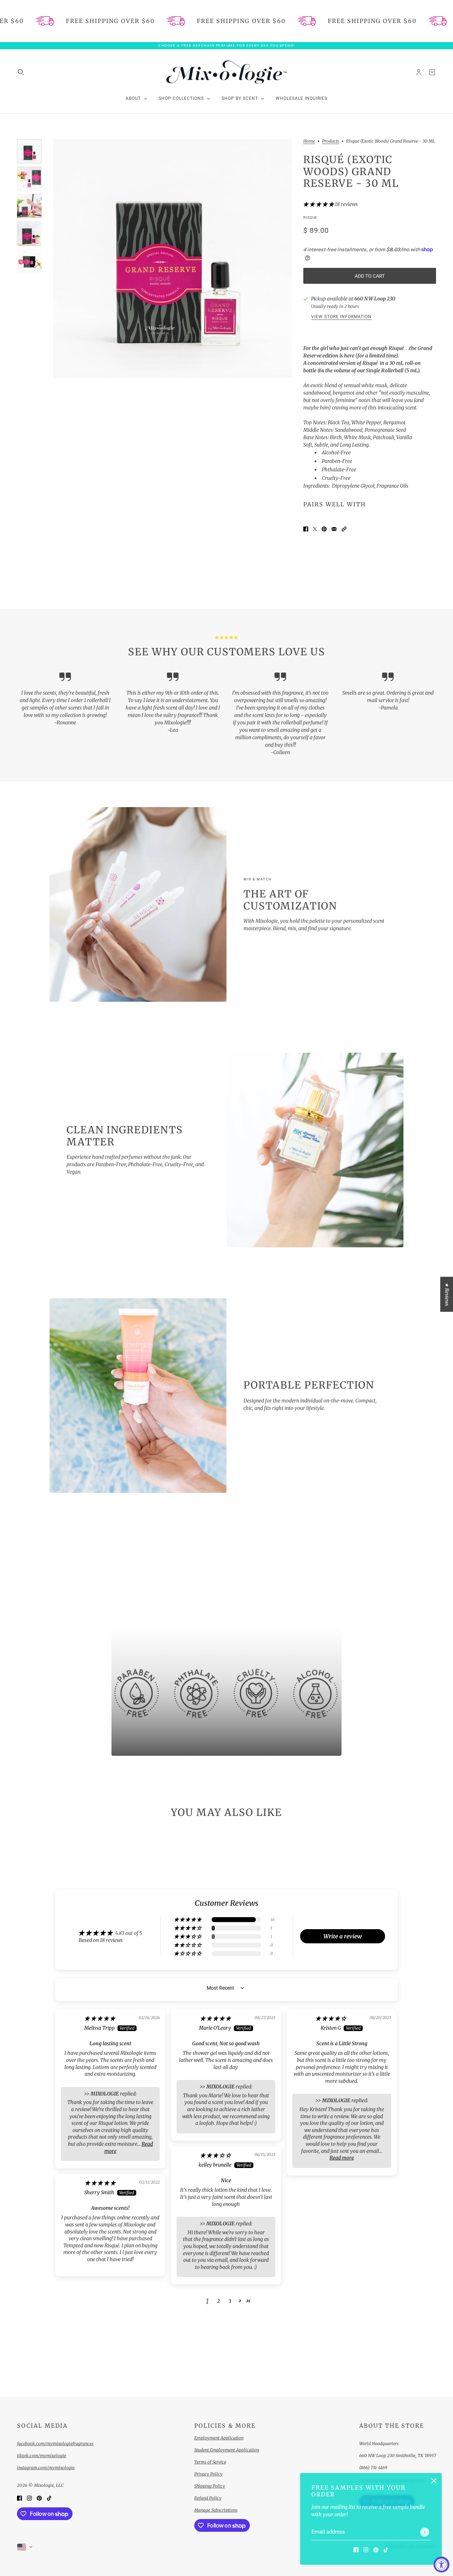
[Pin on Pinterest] (324, 529)
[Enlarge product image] (173, 258)
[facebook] (356, 2550)
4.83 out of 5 (129, 1933)
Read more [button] (342, 2158)
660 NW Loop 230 (375, 299)
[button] (319, 204)
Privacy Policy (208, 2474)
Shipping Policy (210, 2486)
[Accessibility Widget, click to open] (441, 2564)
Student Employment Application (227, 2450)
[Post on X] (315, 529)
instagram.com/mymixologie (46, 2468)
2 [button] (218, 2301)
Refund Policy (208, 2498)
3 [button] (230, 2301)
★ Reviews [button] (447, 1294)
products (331, 141)
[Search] (21, 72)
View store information (341, 317)
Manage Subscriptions (216, 2510)
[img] (100, 2018)
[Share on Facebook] (306, 529)
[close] (434, 2481)
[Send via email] (334, 529)
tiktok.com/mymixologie (42, 2456)
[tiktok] (386, 2550)
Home (309, 141)
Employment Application (219, 2438)
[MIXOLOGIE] (226, 72)
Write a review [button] (343, 1936)
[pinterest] (376, 2550)
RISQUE (310, 217)
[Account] (419, 72)
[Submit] (425, 2532)
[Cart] (432, 72)
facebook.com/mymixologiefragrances (55, 2443)
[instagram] (366, 2550)
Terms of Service (210, 2462)
